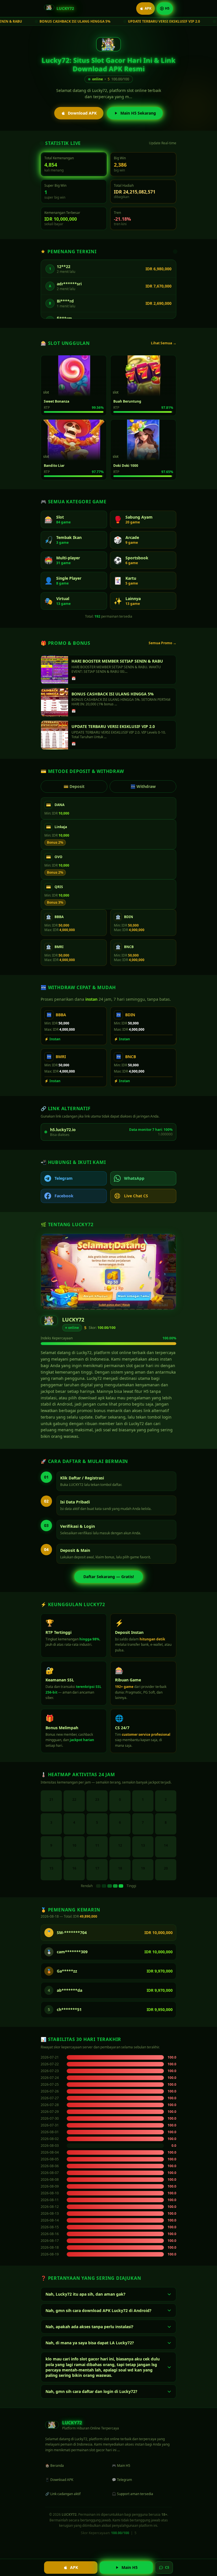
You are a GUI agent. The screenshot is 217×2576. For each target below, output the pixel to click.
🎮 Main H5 (121, 2466)
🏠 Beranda (55, 2466)
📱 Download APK (59, 2480)
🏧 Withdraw (143, 786)
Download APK (82, 113)
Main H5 (130, 2567)
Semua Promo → (162, 643)
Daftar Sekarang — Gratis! (109, 1577)
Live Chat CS (136, 1196)
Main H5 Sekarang (138, 113)
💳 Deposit (74, 786)
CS (167, 2567)
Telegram (64, 1178)
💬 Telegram (122, 2480)
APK (148, 8)
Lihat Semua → (164, 343)
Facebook (64, 1196)
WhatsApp (134, 1178)
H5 (167, 8)
